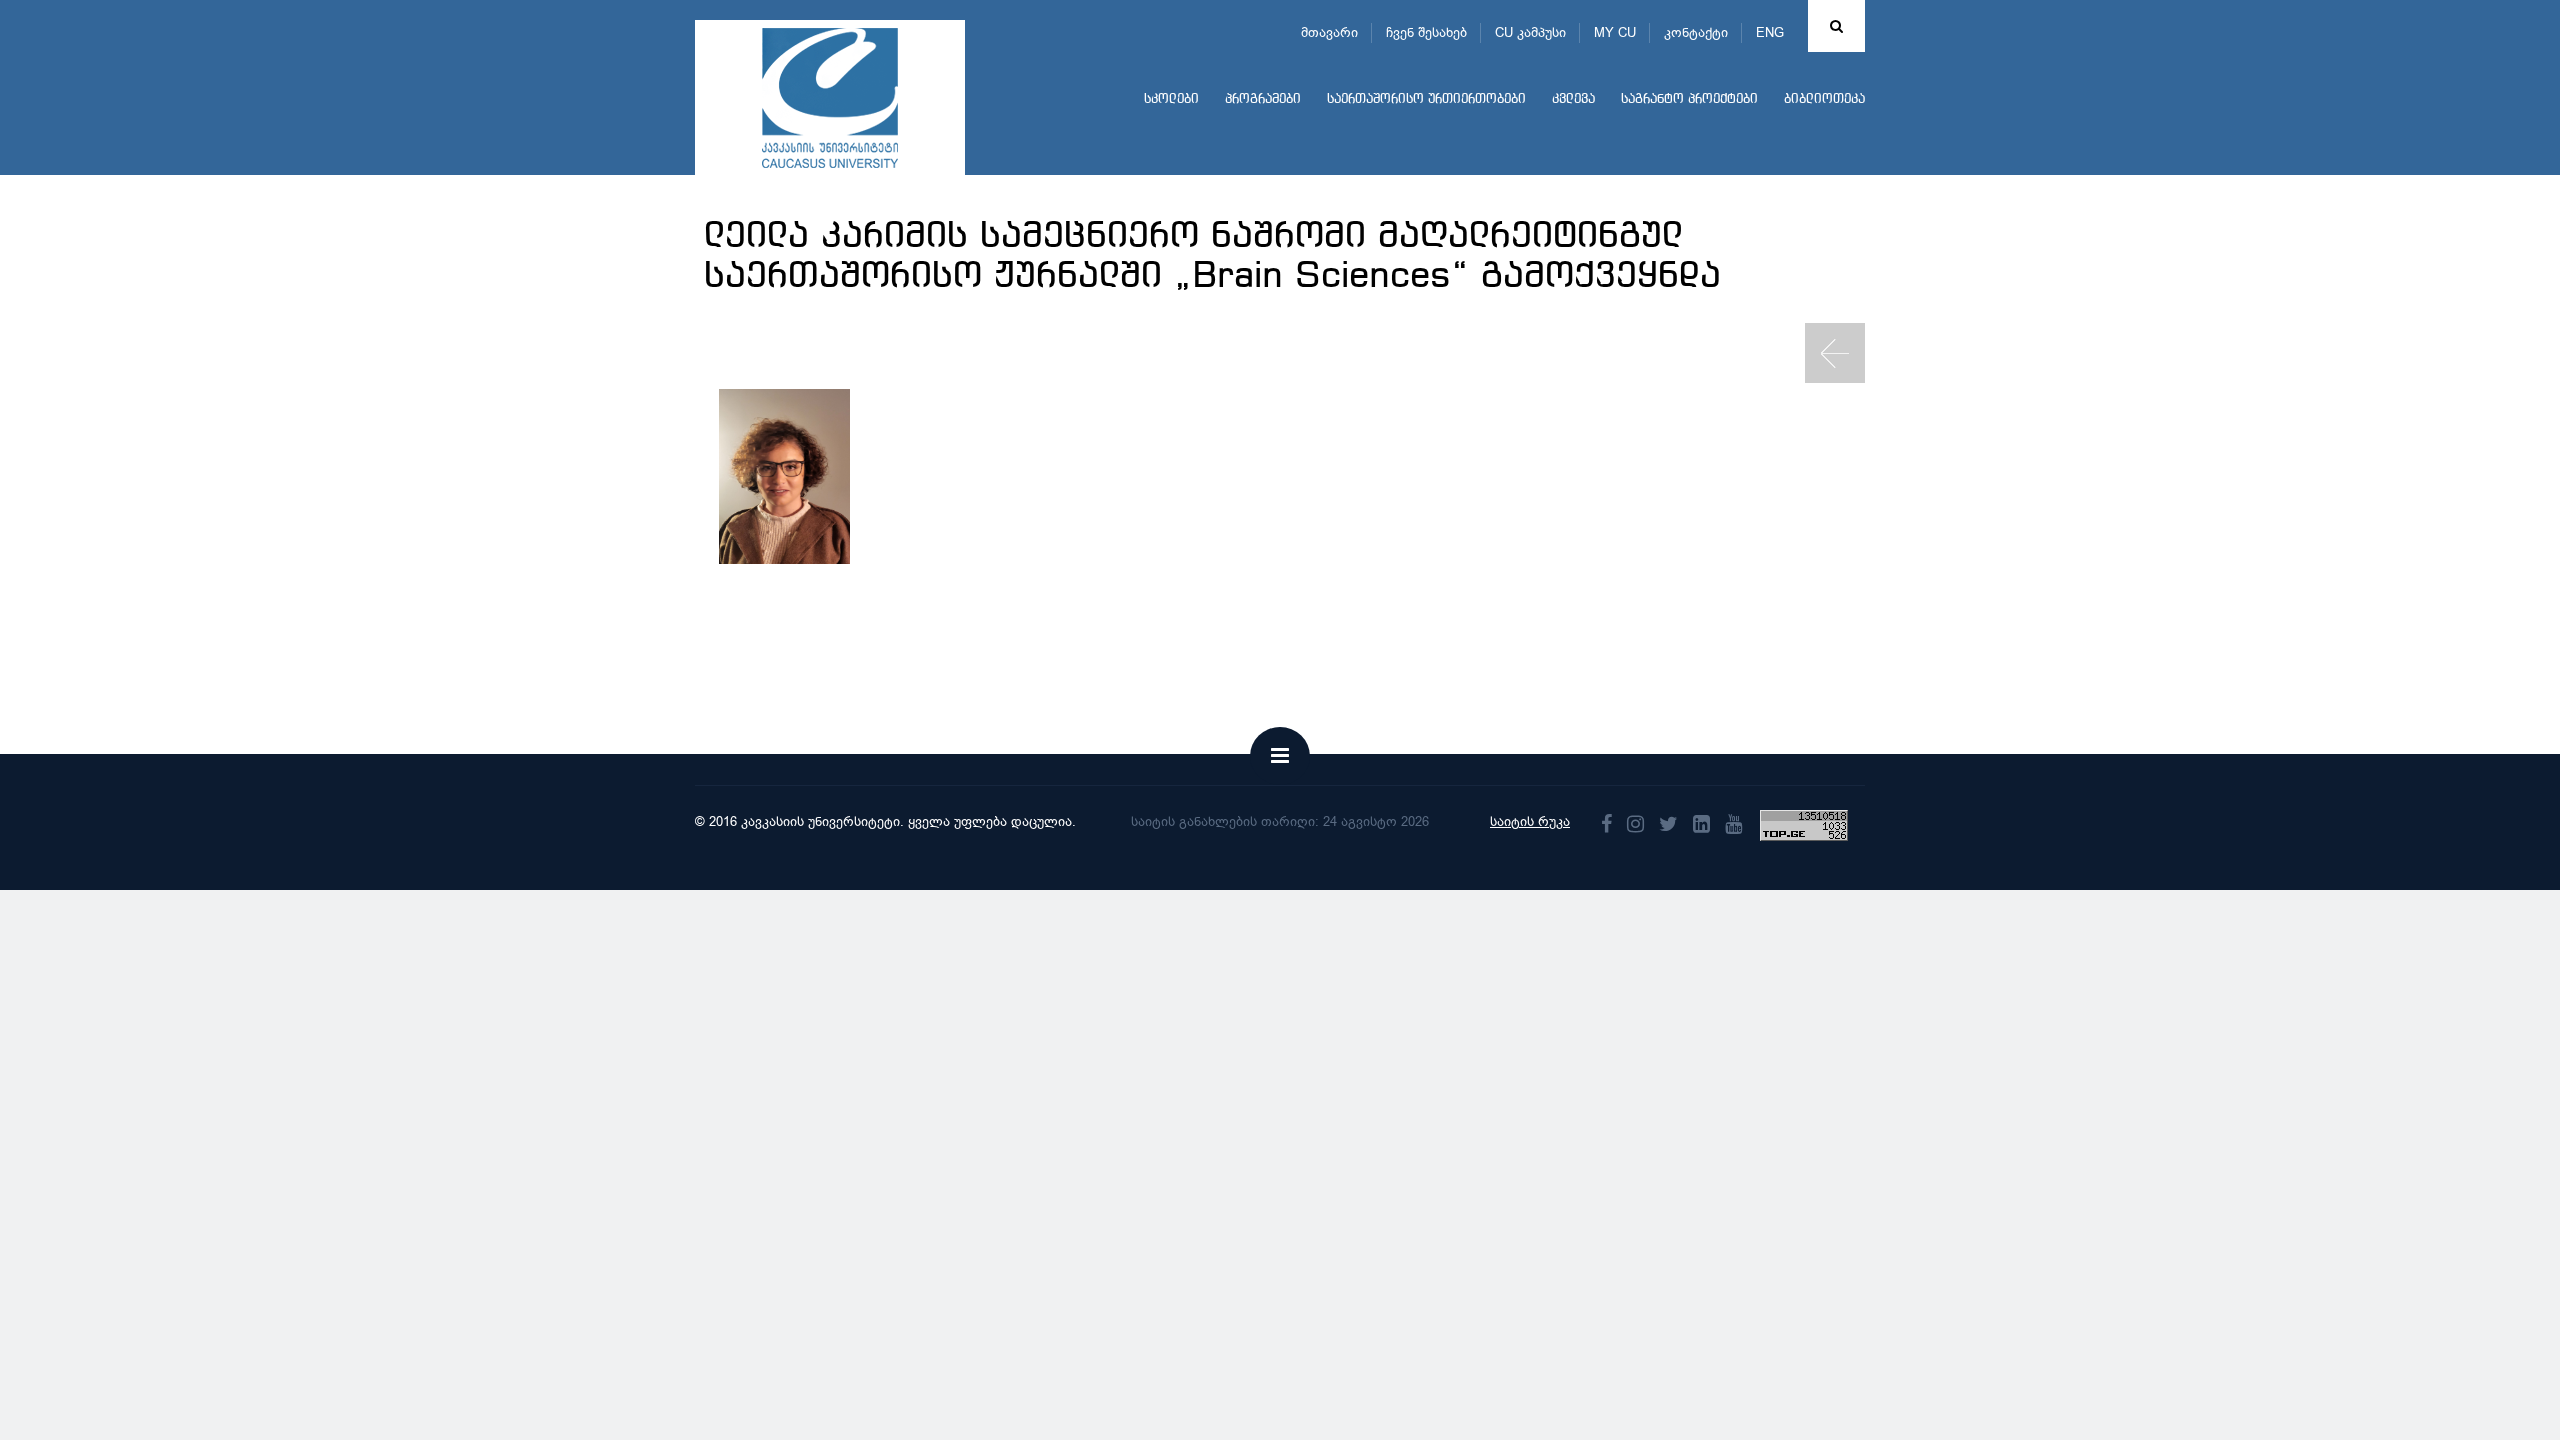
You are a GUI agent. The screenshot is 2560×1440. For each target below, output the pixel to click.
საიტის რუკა (1530, 821)
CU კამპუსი (1530, 32)
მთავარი (1329, 32)
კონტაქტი (1696, 32)
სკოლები (1171, 99)
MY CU (1615, 32)
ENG (1770, 32)
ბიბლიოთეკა (1824, 99)
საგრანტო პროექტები (1689, 99)
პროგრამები (1263, 99)
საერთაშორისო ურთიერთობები (1426, 99)
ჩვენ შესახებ (1426, 32)
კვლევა (1573, 99)
